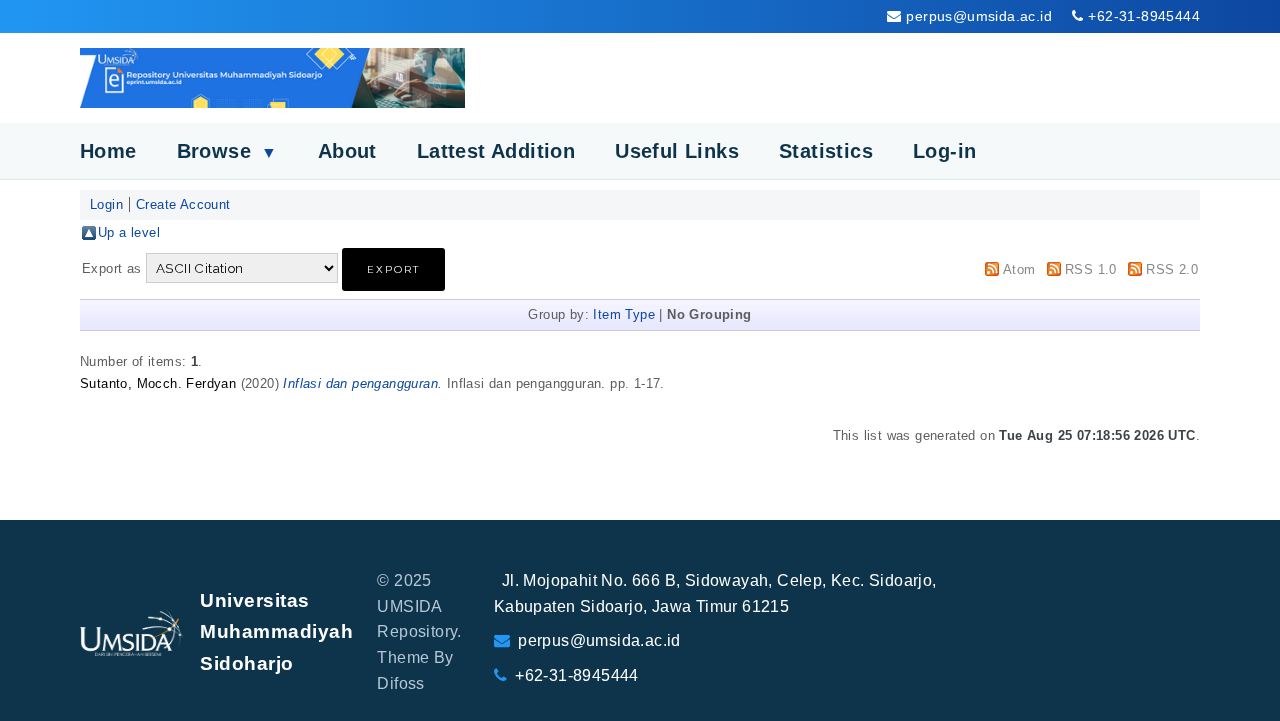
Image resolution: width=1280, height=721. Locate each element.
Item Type (624, 314)
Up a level (129, 232)
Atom (1019, 269)
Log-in (944, 151)
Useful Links (677, 151)
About (347, 151)
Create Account (183, 204)
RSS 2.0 (1172, 269)
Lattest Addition (496, 151)
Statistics (826, 151)
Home (108, 151)
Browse (227, 151)
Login (106, 204)
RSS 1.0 (1091, 269)
